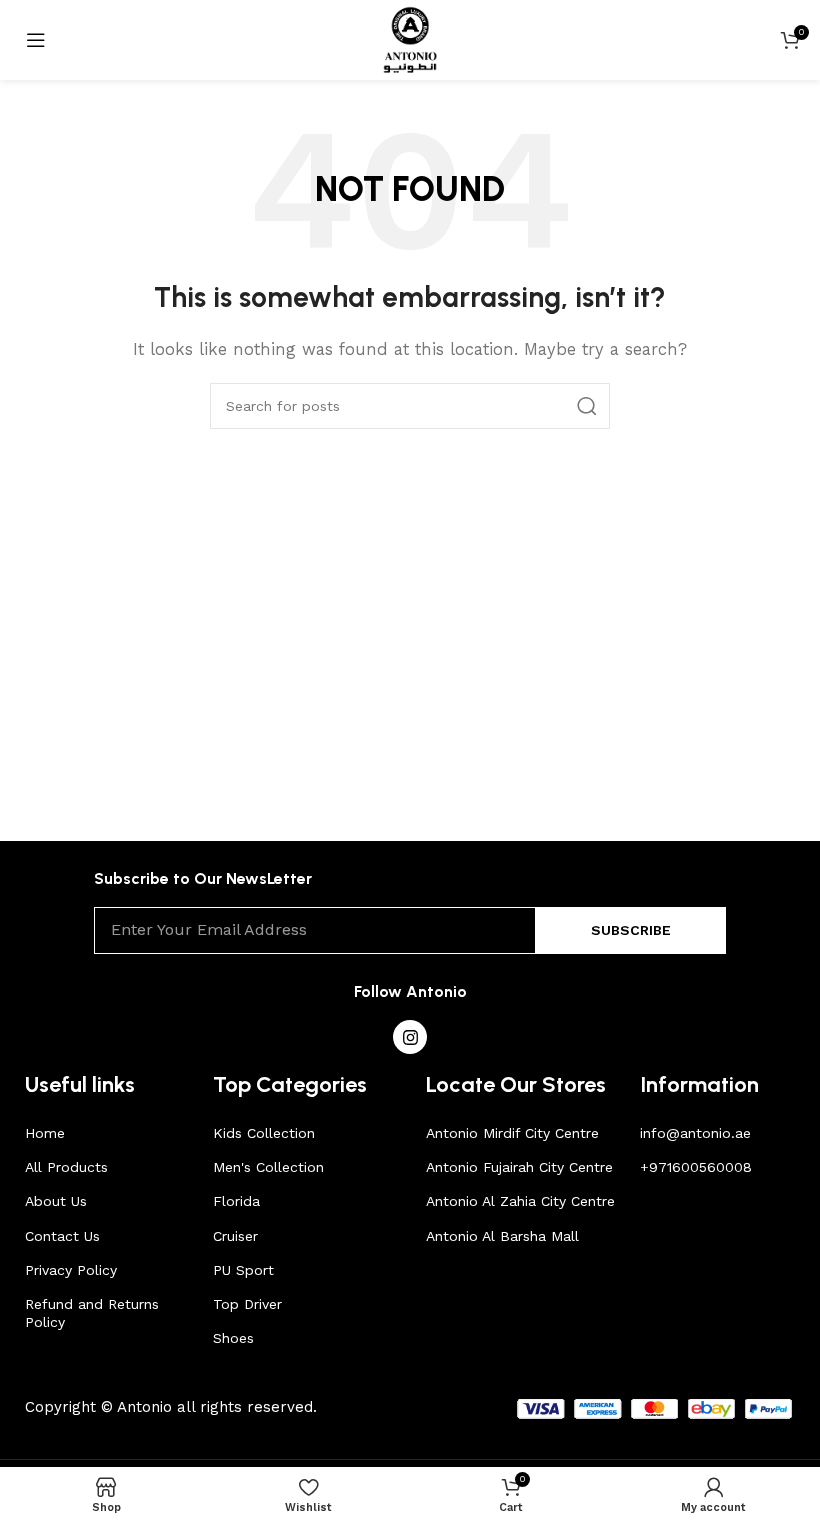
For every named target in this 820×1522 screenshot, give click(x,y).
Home (45, 1133)
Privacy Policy (71, 1270)
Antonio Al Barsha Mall (502, 1236)
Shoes (233, 1338)
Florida (236, 1201)
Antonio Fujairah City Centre (519, 1167)
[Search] (587, 406)
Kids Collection (264, 1133)
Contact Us (62, 1236)
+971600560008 (696, 1167)
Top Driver (247, 1304)
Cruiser (235, 1236)
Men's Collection (268, 1167)
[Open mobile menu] (36, 40)
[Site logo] (410, 39)
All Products (66, 1167)
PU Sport (243, 1270)
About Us (56, 1201)
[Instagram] (410, 1037)
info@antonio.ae (695, 1133)
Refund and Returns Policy (92, 1313)
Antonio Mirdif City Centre (512, 1133)
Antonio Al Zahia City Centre (520, 1201)
